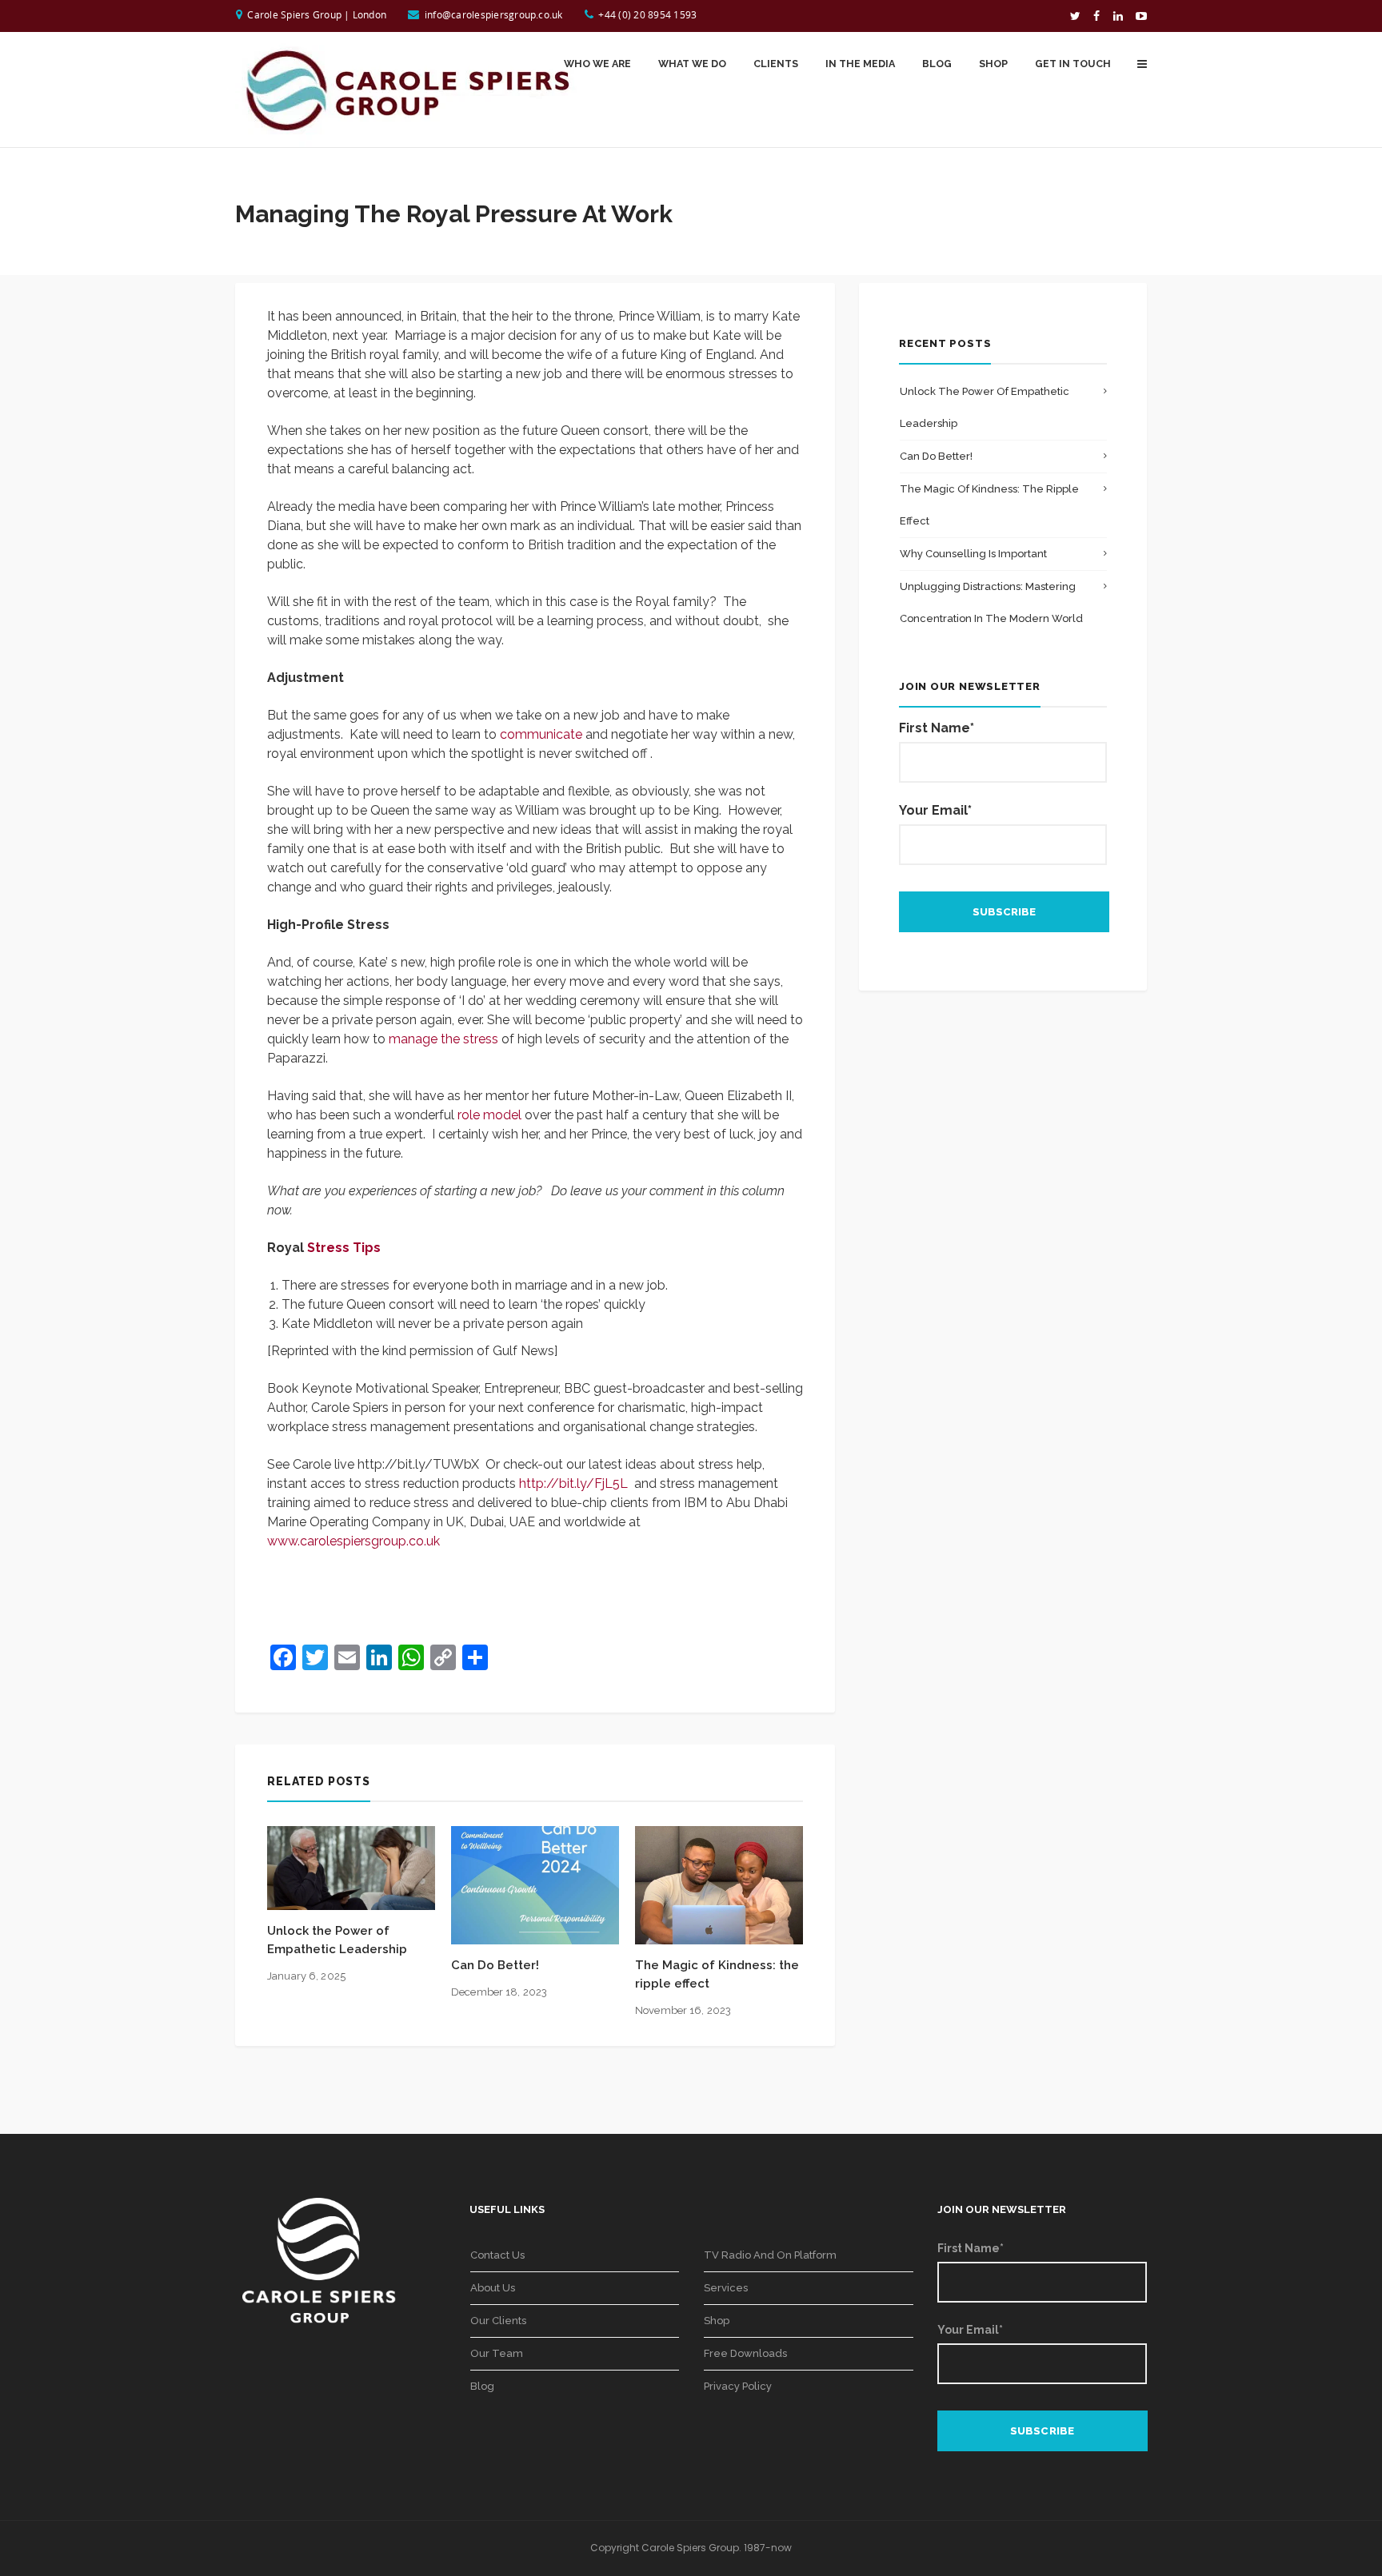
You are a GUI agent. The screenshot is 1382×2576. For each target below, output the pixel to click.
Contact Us (497, 2255)
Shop (717, 2321)
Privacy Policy (738, 2386)
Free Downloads (745, 2353)
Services (726, 2288)
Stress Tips (344, 1248)
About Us (493, 2288)
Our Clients (498, 2321)
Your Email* (935, 810)
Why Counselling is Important (973, 554)
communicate (541, 734)
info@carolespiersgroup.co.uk (494, 14)
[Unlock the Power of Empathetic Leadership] (351, 1867)
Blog (482, 2386)
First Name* (937, 728)
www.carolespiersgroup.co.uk (353, 1541)
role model (489, 1115)
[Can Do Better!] (535, 1884)
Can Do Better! (495, 1965)
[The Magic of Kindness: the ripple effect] (719, 1884)
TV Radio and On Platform (770, 2255)
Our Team (497, 2353)
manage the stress (443, 1039)
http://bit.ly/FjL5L (573, 1483)
